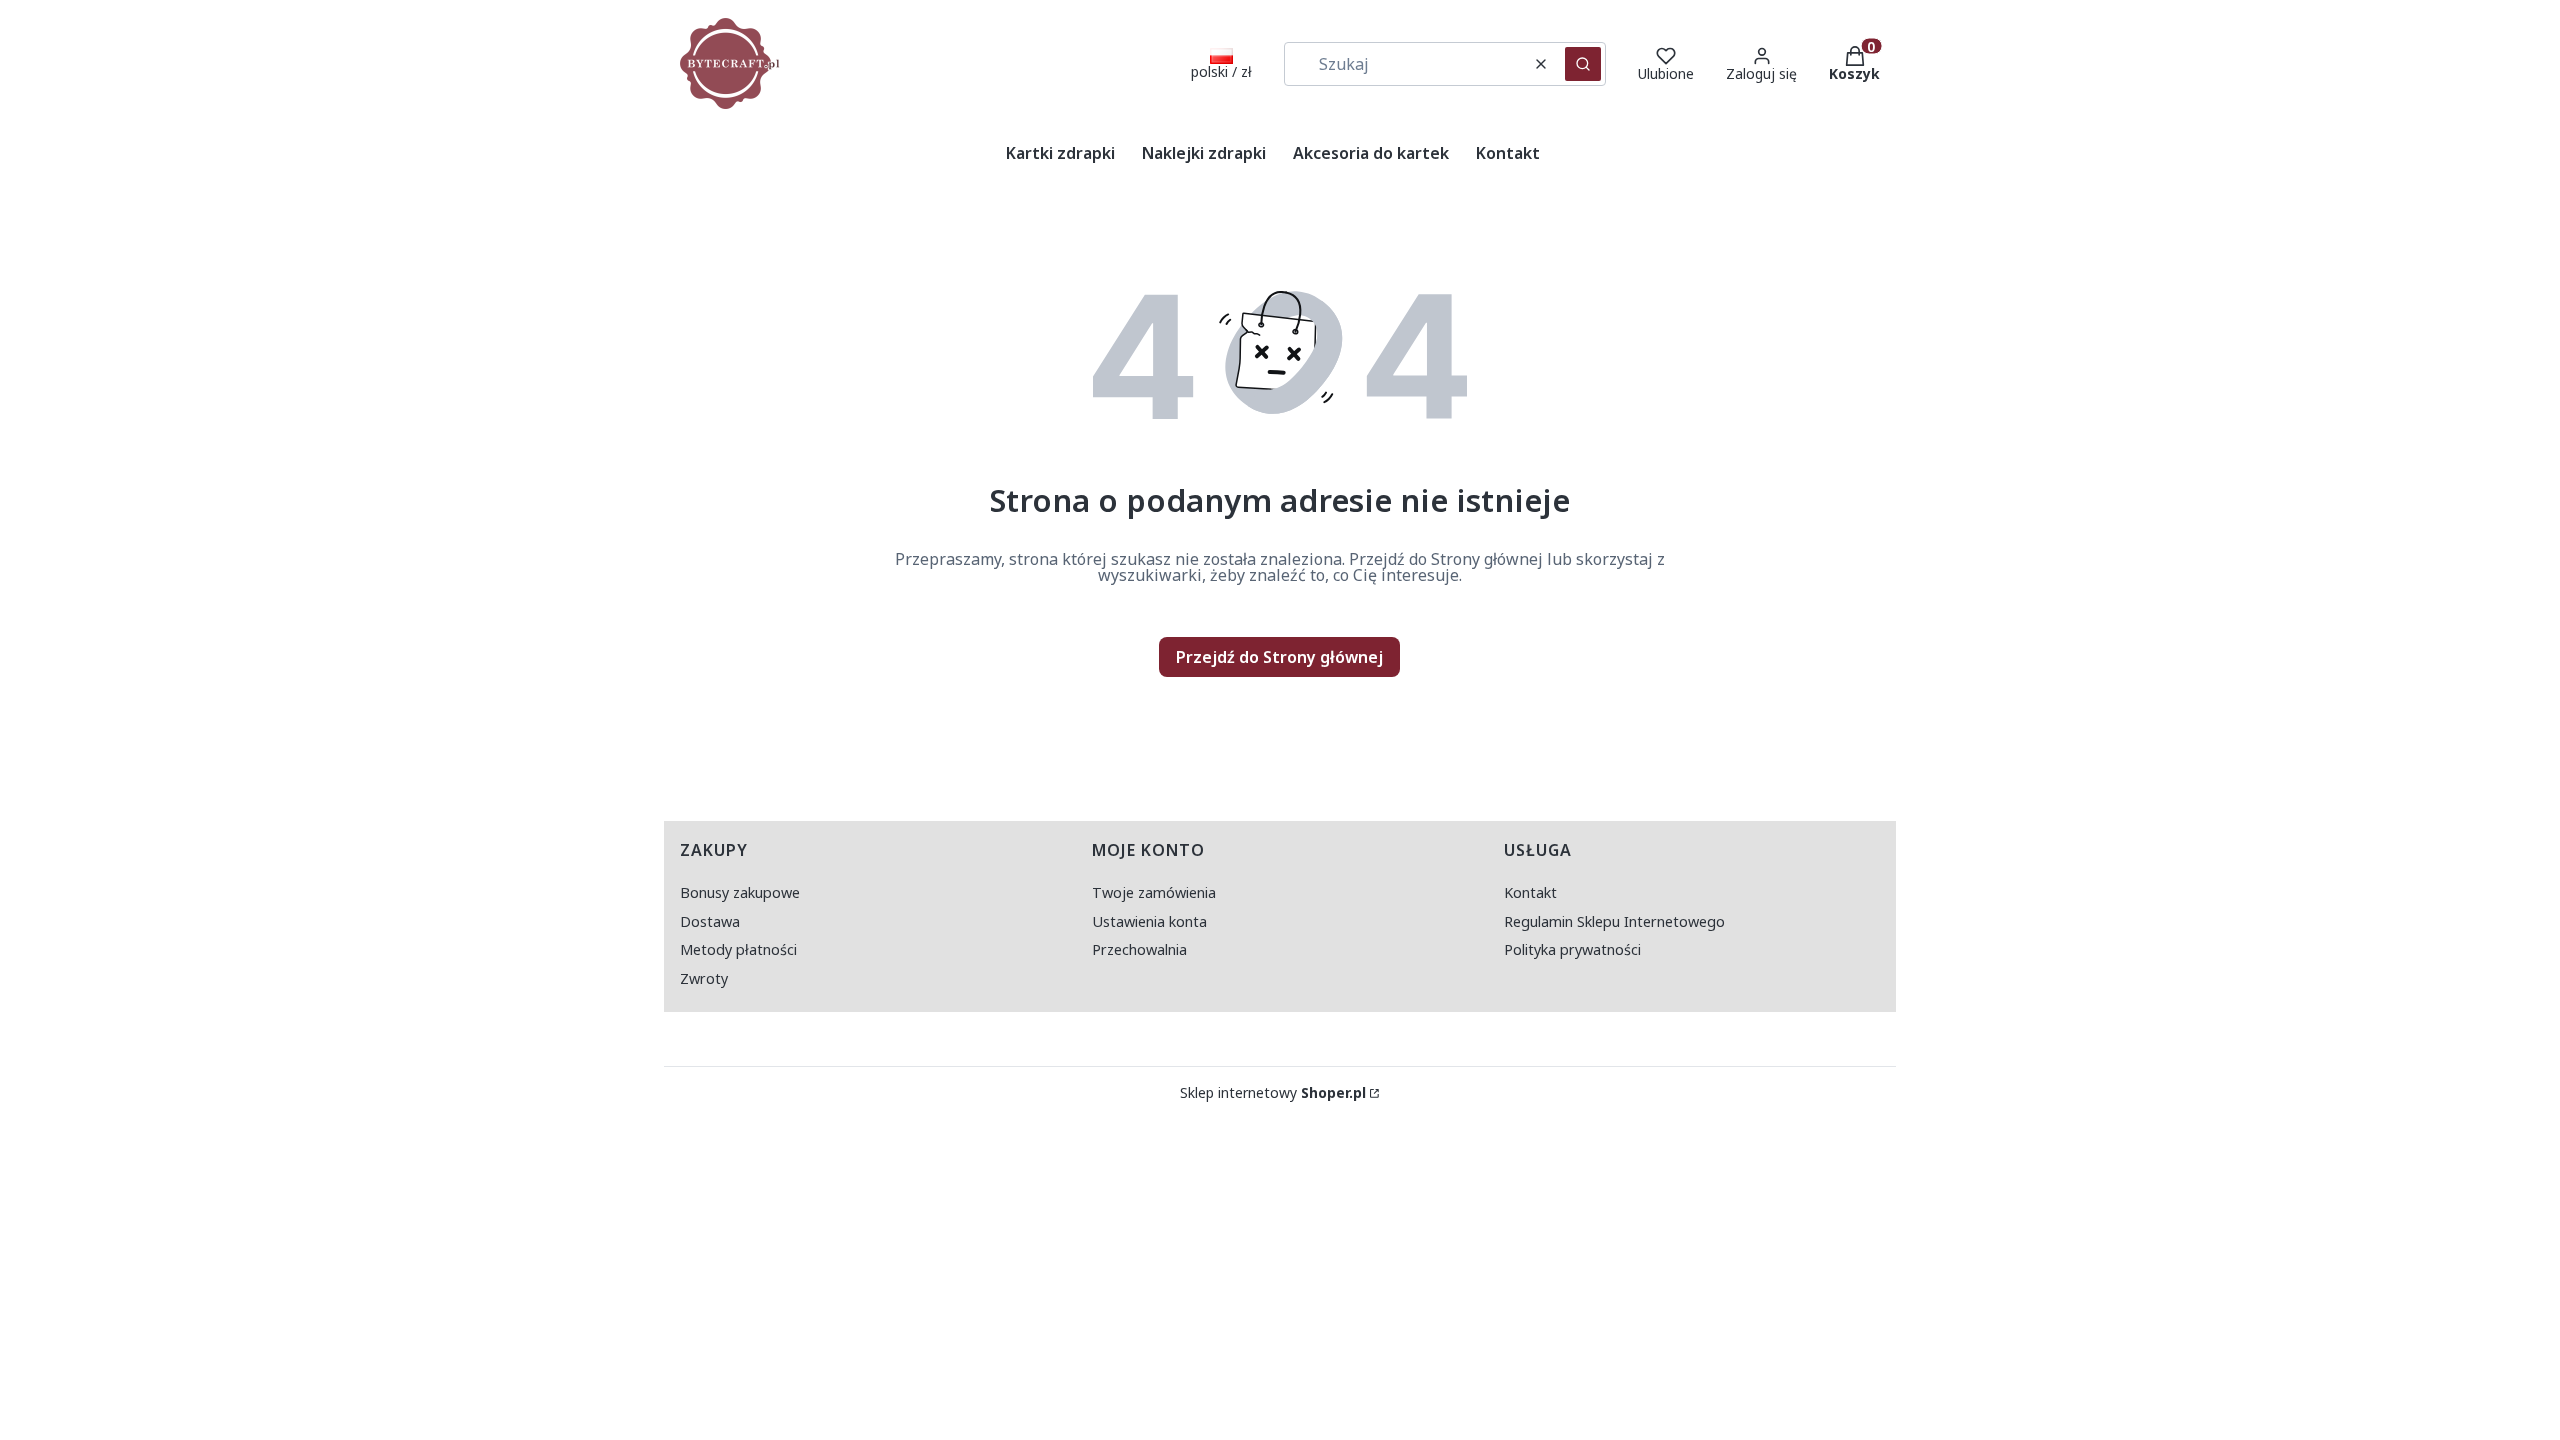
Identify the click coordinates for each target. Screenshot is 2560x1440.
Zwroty (704, 978)
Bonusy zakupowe (740, 892)
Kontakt (1530, 892)
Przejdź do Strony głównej (1279, 657)
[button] (1583, 64)
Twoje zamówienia (1154, 892)
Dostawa (710, 921)
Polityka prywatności (1572, 949)
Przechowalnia (1139, 949)
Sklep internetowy (1273, 1093)
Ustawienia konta (1149, 921)
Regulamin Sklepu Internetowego (1614, 921)
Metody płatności (738, 949)
